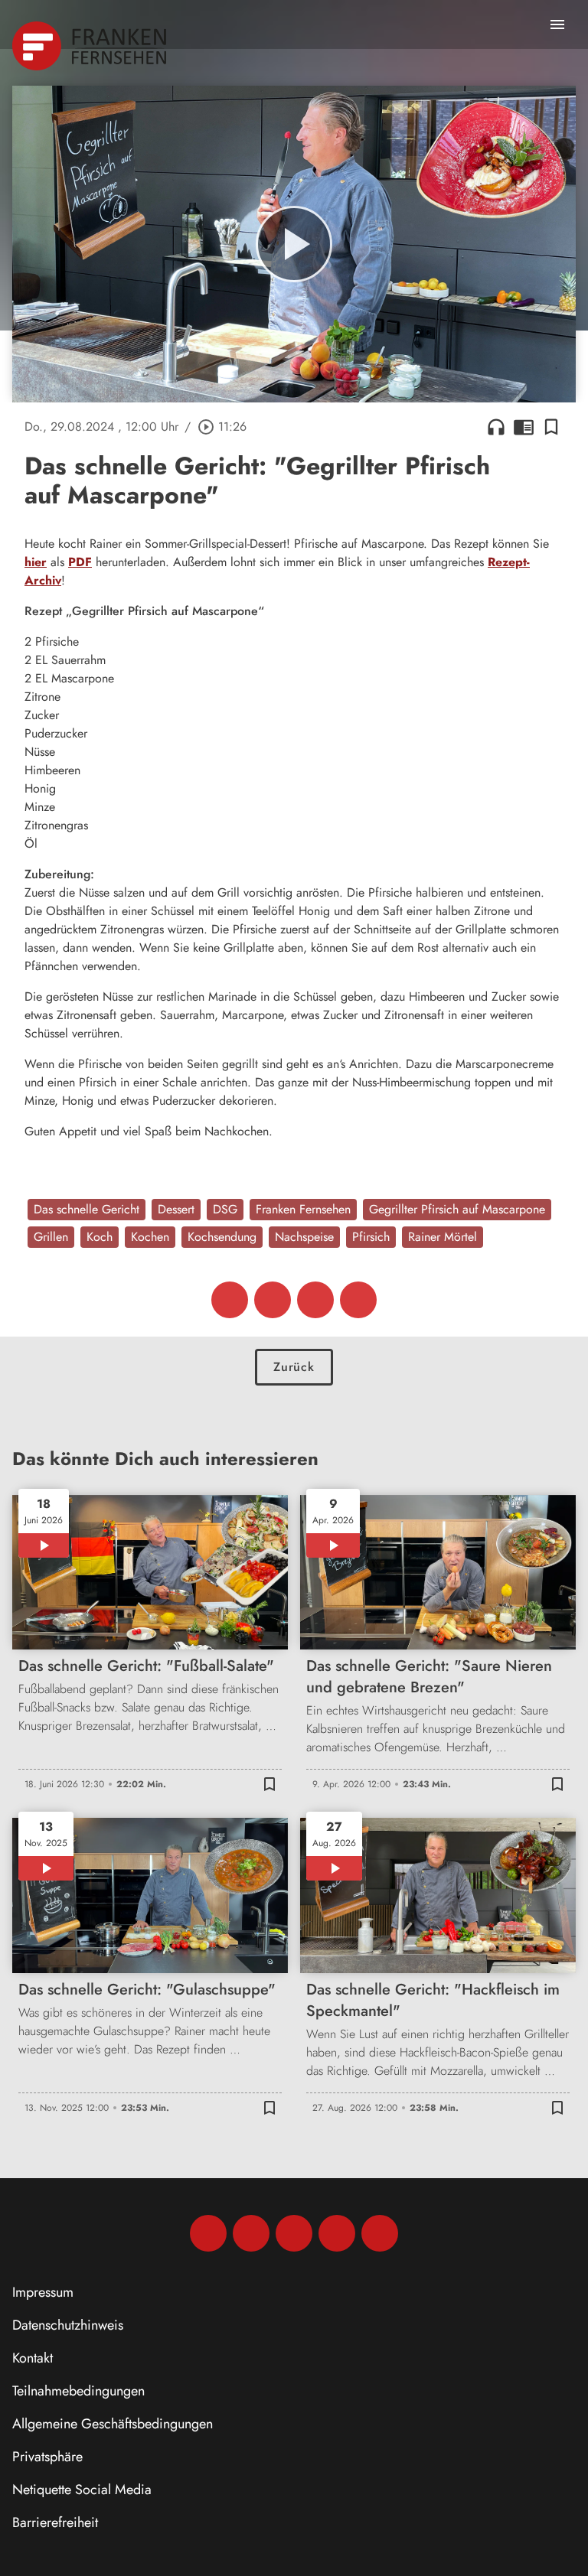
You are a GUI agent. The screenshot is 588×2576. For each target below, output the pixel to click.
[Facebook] (208, 2233)
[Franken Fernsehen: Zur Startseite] (91, 46)
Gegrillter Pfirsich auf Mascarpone (457, 1209)
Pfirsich (371, 1237)
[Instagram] (251, 2233)
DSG (225, 1209)
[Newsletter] (380, 2233)
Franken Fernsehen (303, 1209)
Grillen (51, 1237)
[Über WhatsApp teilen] (315, 1300)
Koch (100, 1237)
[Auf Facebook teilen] (230, 1300)
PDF (80, 562)
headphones (496, 427)
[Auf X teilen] (273, 1300)
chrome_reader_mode (524, 427)
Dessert (176, 1209)
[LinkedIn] (337, 2233)
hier (36, 562)
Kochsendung (222, 1237)
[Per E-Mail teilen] (358, 1300)
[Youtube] (294, 2233)
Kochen (150, 1237)
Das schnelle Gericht (87, 1209)
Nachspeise (304, 1237)
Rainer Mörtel (443, 1237)
